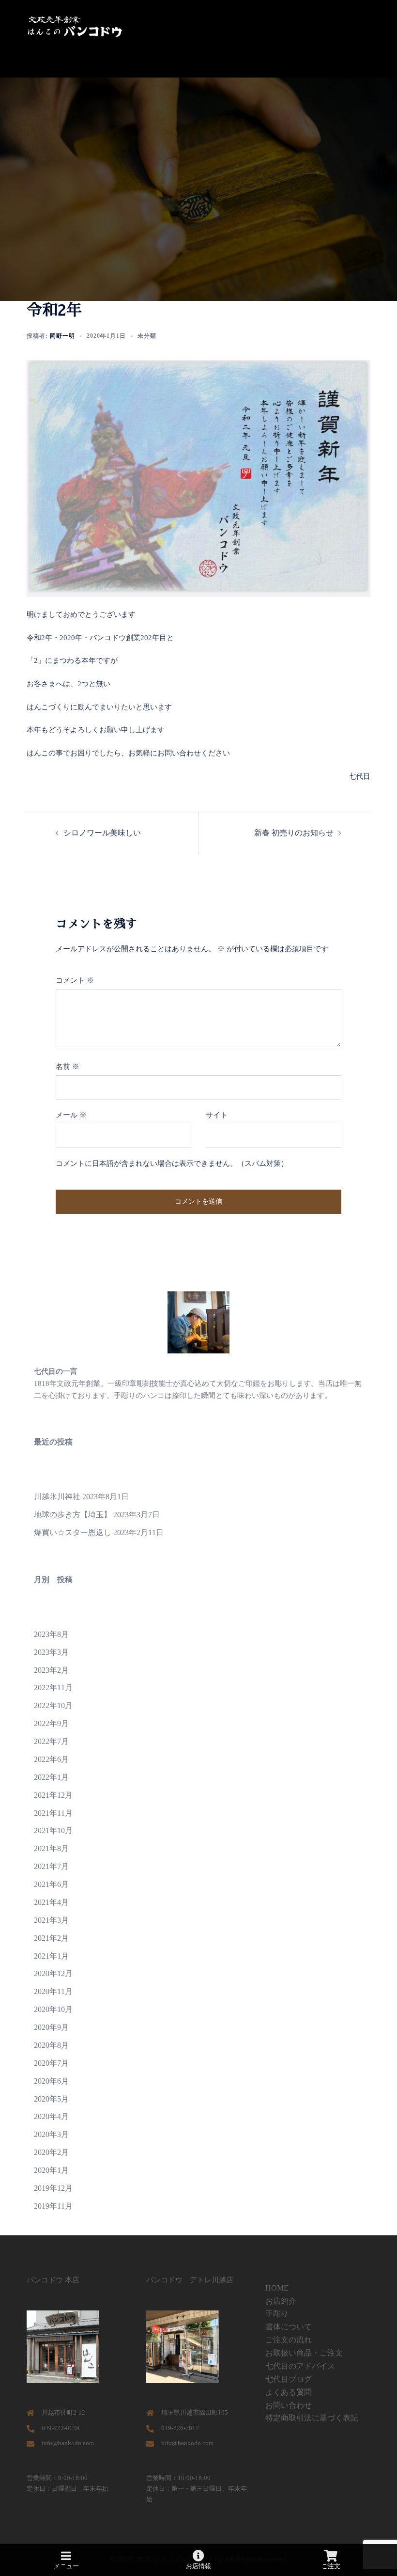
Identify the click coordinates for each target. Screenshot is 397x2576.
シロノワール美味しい (102, 833)
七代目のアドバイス (300, 2366)
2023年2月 (51, 1670)
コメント (75, 980)
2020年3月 (51, 2134)
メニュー (66, 2566)
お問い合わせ (289, 2405)
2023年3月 (51, 1652)
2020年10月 (53, 2009)
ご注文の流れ (289, 2340)
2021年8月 (51, 1848)
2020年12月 (53, 1973)
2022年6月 (51, 1759)
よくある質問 (289, 2392)
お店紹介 (281, 2301)
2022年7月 (51, 1741)
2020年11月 (53, 1991)
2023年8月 (51, 1634)
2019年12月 (53, 2188)
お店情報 (198, 2566)
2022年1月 (51, 1777)
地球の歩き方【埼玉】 (73, 1515)
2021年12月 (53, 1795)
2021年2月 (51, 1938)
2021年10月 (53, 1830)
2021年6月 (51, 1884)
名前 (68, 1067)
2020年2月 (51, 2152)
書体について (289, 2327)
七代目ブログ (289, 2379)
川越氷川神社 (57, 1497)
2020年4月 (51, 2116)
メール (71, 1115)
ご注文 (331, 2566)
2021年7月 (51, 1866)
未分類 (147, 336)
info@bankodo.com (68, 2443)
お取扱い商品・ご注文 (304, 2353)
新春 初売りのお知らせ (294, 833)
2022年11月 (53, 1688)
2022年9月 (51, 1723)
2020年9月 (51, 2027)
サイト (217, 1115)
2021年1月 (51, 1956)
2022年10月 (53, 1705)
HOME (277, 2288)
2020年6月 (51, 2081)
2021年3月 (51, 1920)
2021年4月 (51, 1902)
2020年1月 (51, 2170)
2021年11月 (53, 1813)
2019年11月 (53, 2206)
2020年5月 (51, 2099)
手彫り (277, 2314)
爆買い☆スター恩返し (73, 1532)
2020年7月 (51, 2063)
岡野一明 (62, 336)
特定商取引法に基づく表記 (312, 2418)
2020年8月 (51, 2045)
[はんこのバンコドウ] (75, 26)
